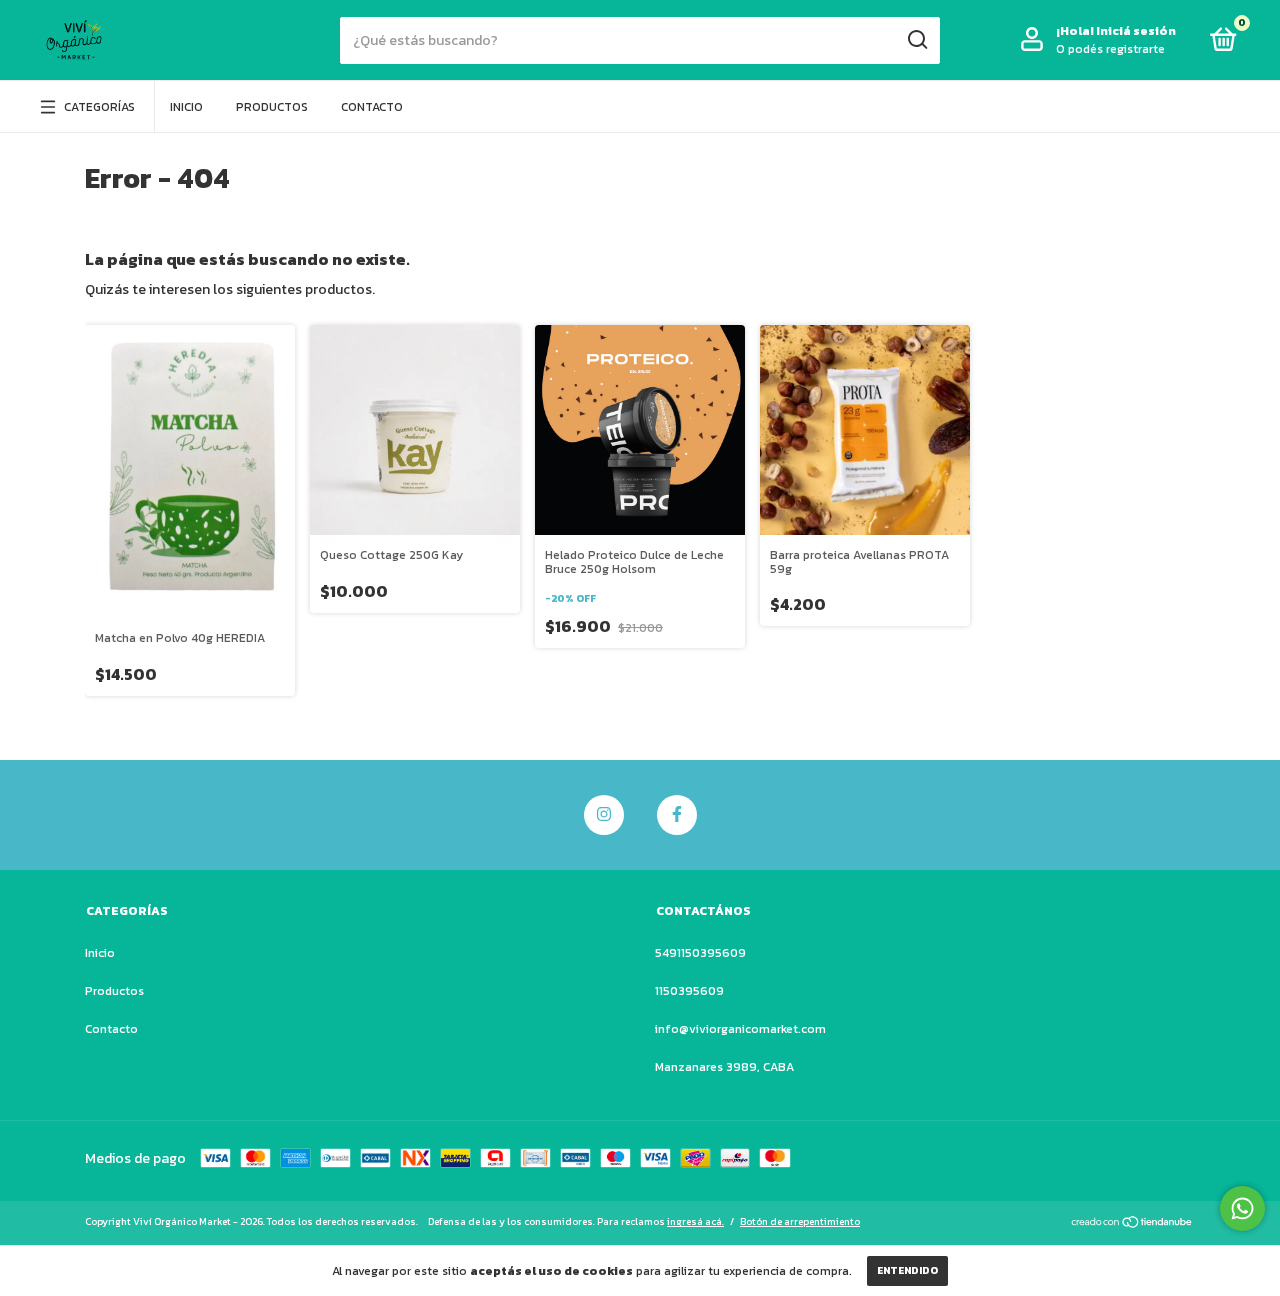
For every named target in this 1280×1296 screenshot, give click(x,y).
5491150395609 (700, 953)
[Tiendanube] (1132, 1224)
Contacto (372, 107)
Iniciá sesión (1136, 31)
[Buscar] (916, 40)
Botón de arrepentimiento (800, 1221)
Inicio (186, 107)
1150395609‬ (689, 991)
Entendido (907, 1270)
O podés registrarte (1110, 49)
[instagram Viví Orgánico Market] (604, 815)
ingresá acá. (695, 1221)
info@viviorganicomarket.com (740, 1029)
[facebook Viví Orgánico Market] (677, 815)
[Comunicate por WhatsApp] (1242, 1208)
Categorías (99, 107)
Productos (272, 107)
